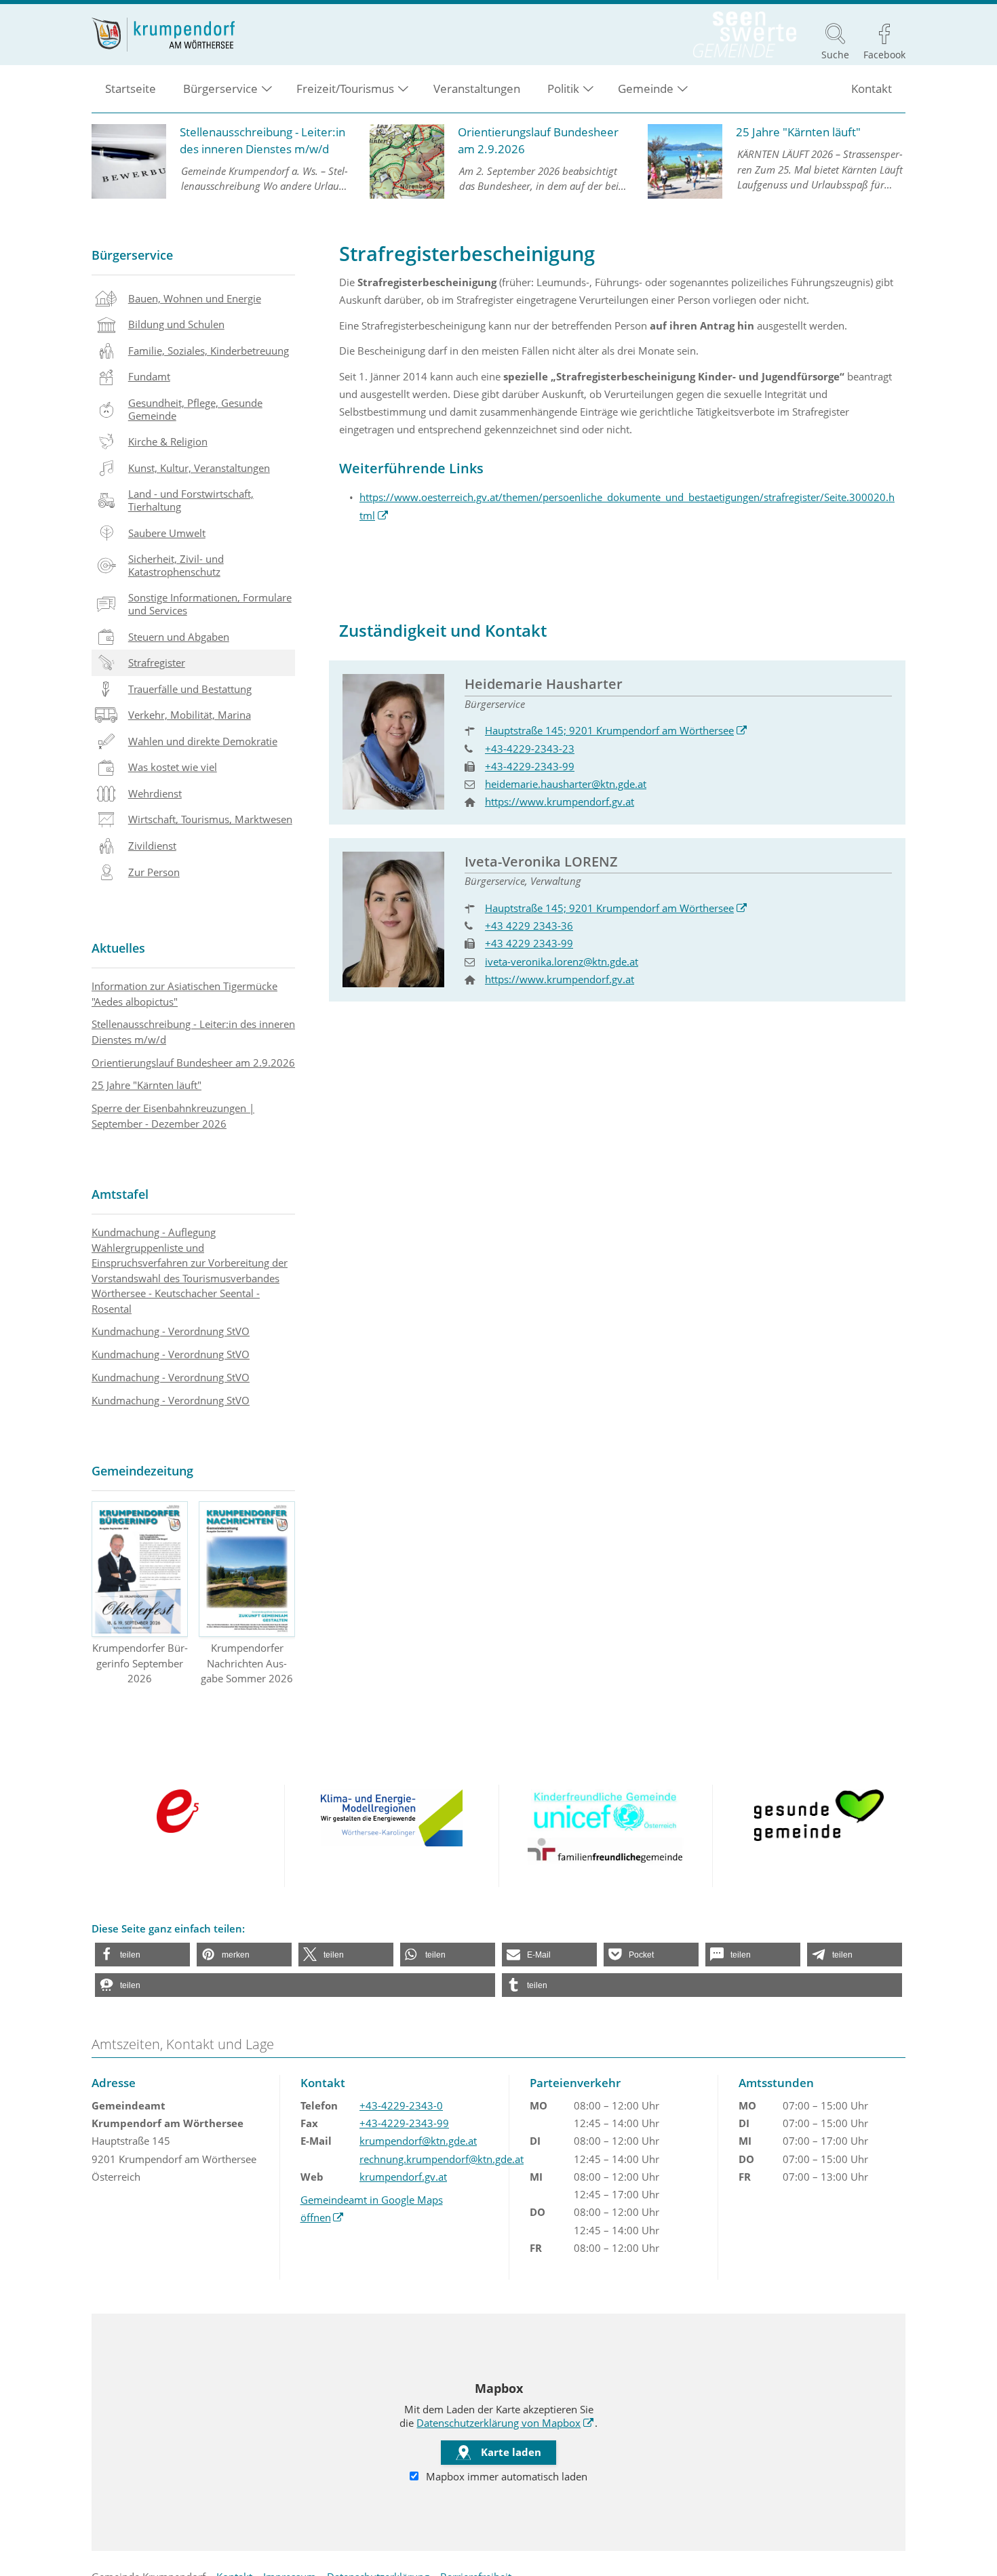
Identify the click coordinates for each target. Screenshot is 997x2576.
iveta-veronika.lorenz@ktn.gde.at (562, 962)
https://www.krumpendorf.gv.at (560, 801)
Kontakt (872, 88)
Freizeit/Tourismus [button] (345, 88)
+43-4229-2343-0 (401, 2105)
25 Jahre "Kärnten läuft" (146, 1085)
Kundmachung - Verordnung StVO (171, 1331)
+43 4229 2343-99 (529, 943)
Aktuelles (118, 948)
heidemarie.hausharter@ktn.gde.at (566, 784)
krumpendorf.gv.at (403, 2177)
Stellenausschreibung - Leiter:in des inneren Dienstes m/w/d (193, 1032)
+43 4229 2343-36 (529, 926)
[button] (142, 1955)
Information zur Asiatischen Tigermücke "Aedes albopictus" (184, 994)
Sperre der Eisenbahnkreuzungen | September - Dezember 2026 (173, 1116)
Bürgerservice (132, 255)
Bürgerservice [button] (220, 88)
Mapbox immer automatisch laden (505, 2476)
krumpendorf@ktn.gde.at (418, 2141)
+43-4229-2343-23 (530, 749)
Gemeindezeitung (142, 1471)
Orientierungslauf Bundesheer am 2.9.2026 (193, 1063)
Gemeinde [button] (646, 88)
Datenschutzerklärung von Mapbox (505, 2423)
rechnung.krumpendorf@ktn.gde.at (442, 2159)
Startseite (131, 88)
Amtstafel (120, 1194)
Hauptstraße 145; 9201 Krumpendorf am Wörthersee (616, 730)
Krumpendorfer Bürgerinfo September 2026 (140, 1663)
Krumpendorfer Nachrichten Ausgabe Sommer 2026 (247, 1663)
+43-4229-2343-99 (530, 766)
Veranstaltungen (477, 88)
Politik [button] (563, 88)
